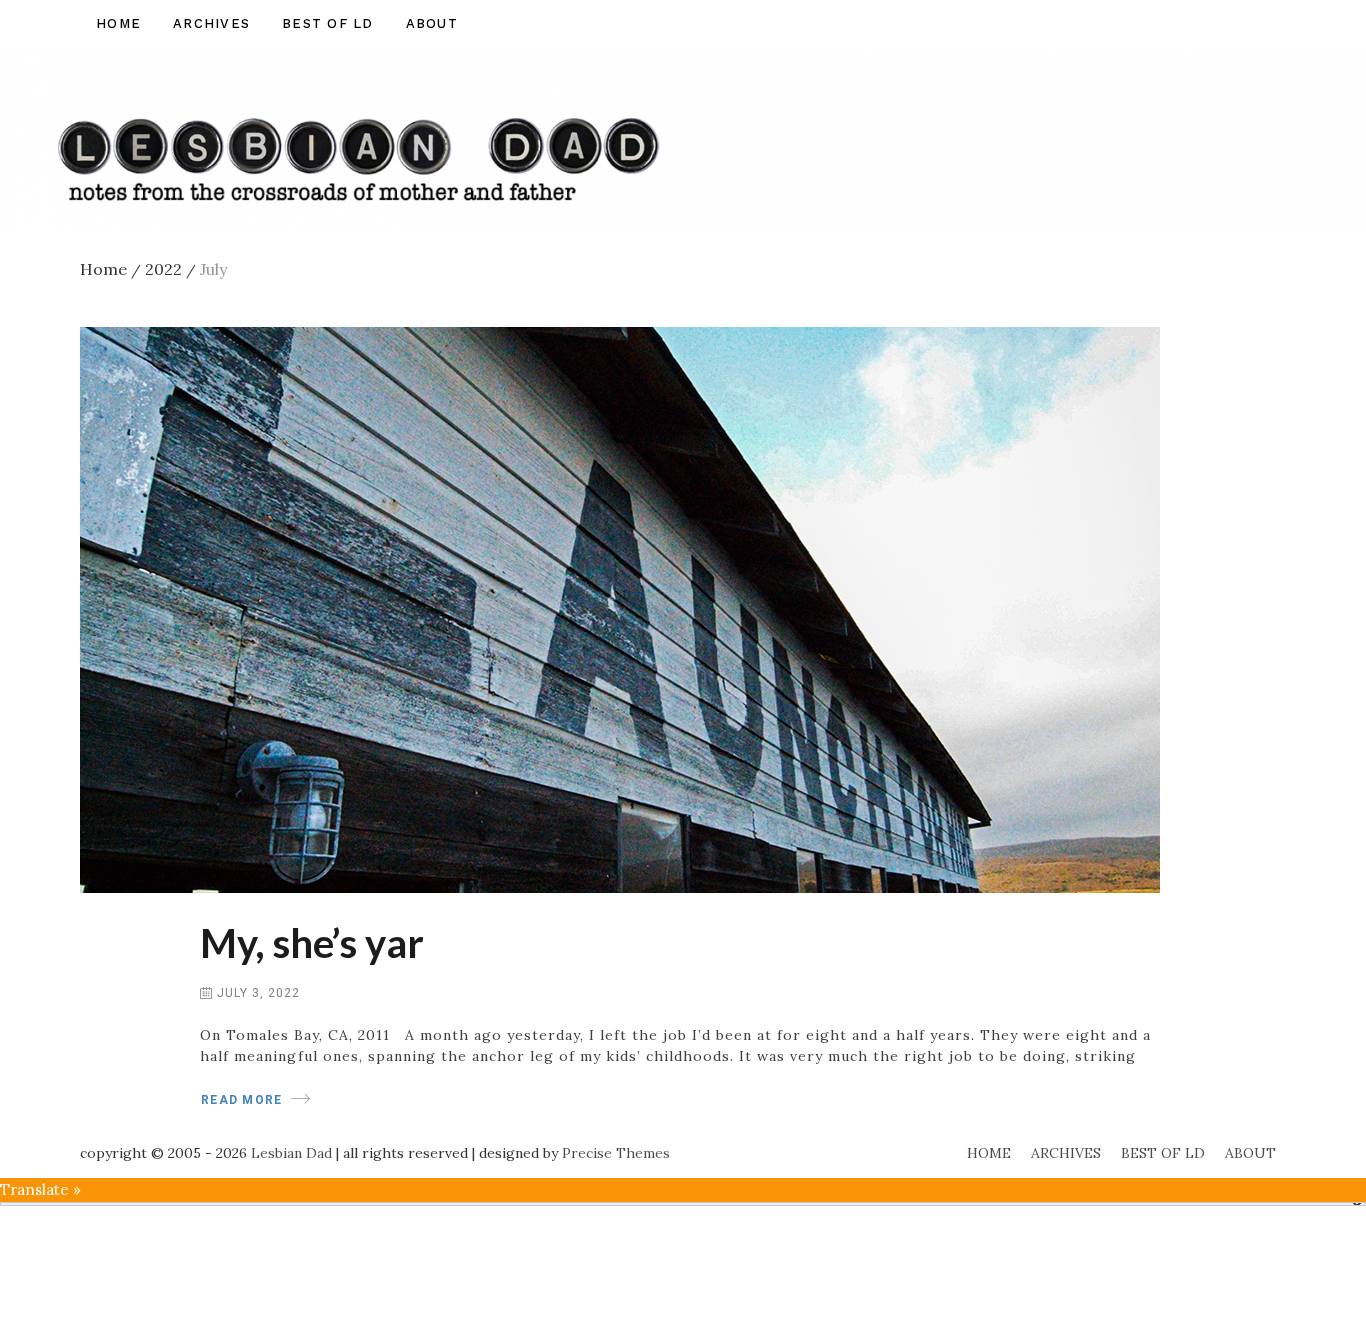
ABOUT (432, 23)
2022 (170, 269)
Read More (241, 1100)
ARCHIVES (211, 23)
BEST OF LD (328, 23)
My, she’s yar (312, 943)
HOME (118, 23)
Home (110, 269)
